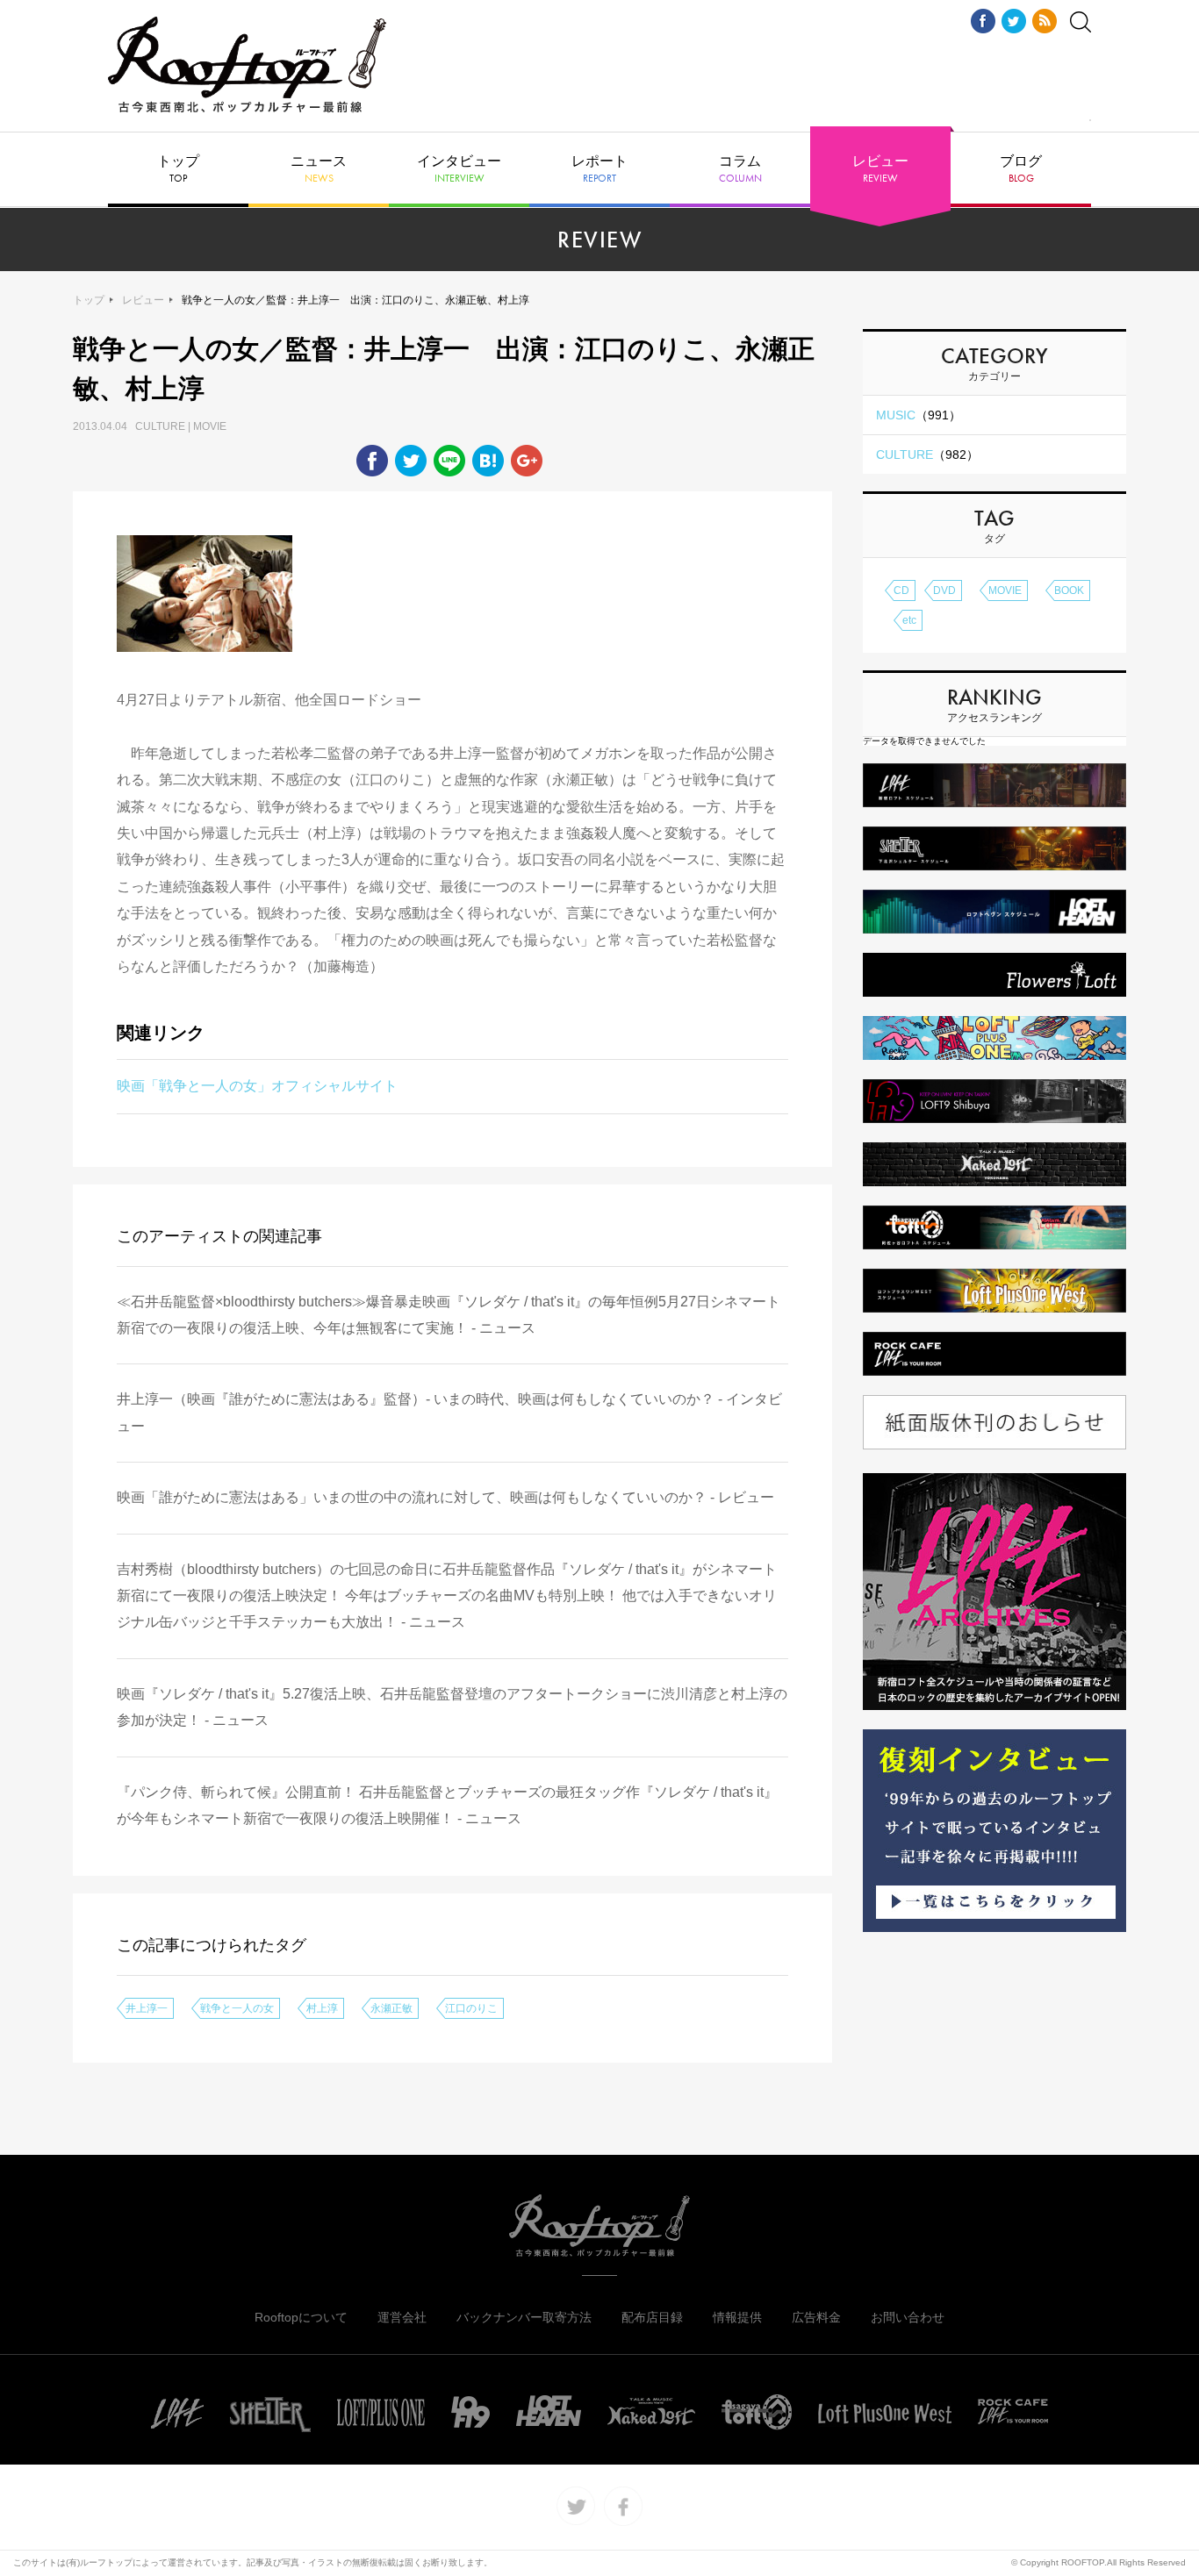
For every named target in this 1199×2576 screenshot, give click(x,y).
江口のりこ (471, 2008)
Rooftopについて (301, 2317)
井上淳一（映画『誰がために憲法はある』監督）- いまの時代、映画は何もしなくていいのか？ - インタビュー (449, 1412)
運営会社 (402, 2317)
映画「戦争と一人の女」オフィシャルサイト (257, 1086)
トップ (178, 169)
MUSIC (919, 415)
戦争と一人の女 (237, 2008)
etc (909, 620)
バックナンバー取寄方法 (524, 2317)
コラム (740, 169)
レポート (599, 169)
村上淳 (322, 2008)
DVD (944, 590)
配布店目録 (652, 2317)
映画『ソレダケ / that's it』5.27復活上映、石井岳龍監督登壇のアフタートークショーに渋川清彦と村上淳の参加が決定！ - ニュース (452, 1707)
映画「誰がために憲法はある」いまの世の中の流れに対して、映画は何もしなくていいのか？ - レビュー (445, 1497)
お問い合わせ (908, 2317)
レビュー (880, 169)
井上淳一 (147, 2008)
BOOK (1069, 590)
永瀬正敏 (391, 2008)
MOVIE (1005, 590)
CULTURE (927, 454)
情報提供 (737, 2317)
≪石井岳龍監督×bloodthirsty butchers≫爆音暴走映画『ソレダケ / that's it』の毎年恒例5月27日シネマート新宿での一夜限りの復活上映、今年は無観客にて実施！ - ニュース (449, 1315)
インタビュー (459, 169)
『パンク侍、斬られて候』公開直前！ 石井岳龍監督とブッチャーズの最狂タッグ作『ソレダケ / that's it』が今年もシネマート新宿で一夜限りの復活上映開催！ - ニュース (447, 1805)
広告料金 (816, 2317)
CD (901, 590)
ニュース (319, 169)
